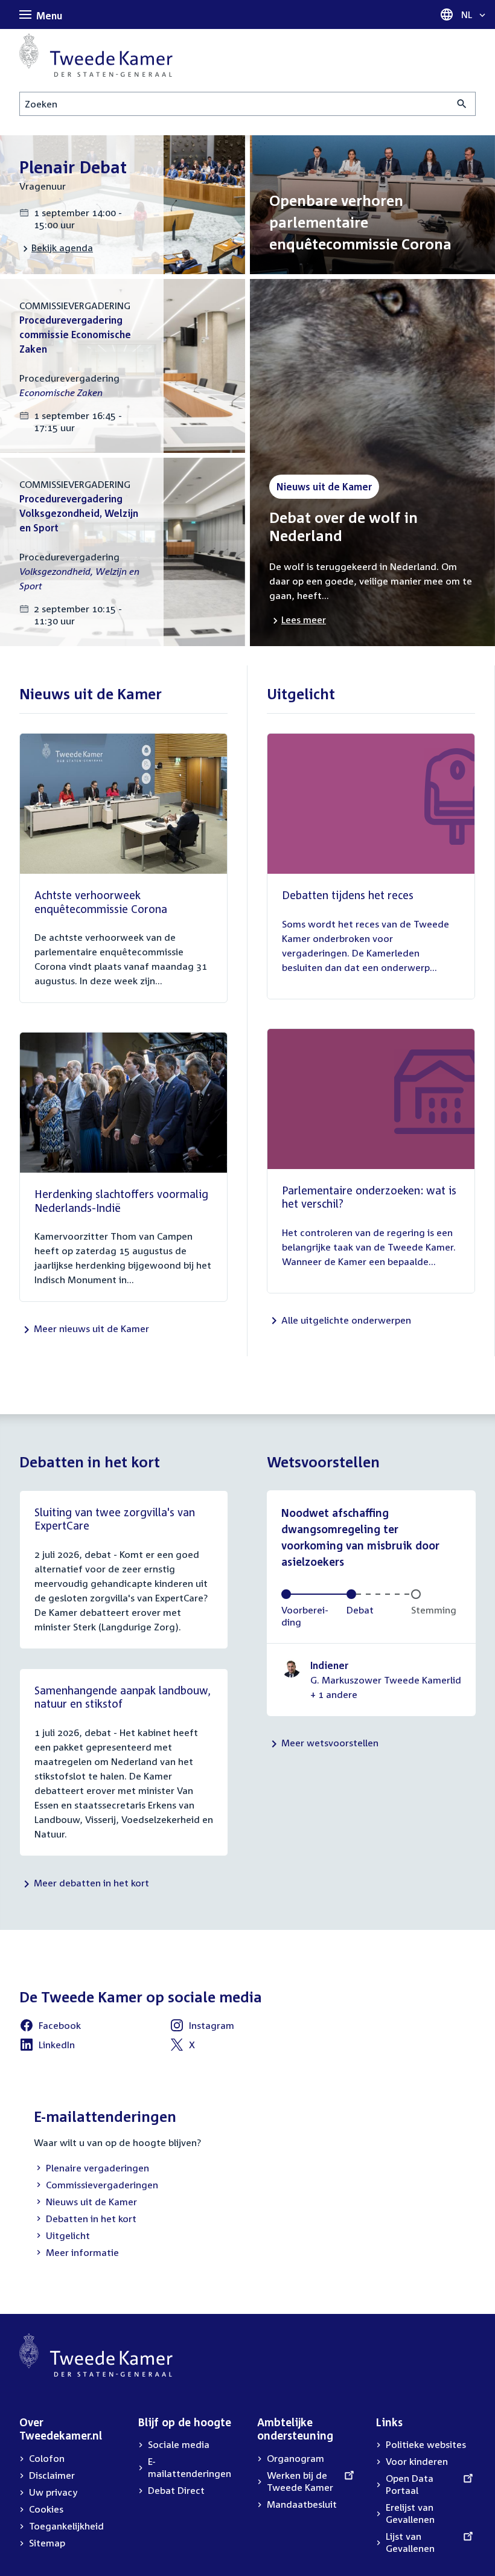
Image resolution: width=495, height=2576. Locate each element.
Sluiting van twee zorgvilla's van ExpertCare (115, 1519)
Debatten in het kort (85, 2220)
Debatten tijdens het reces (348, 895)
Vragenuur (43, 186)
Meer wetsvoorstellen (330, 1743)
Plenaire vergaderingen (91, 2169)
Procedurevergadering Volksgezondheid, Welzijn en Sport (79, 513)
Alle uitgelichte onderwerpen (346, 1320)
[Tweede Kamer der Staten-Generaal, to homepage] (96, 55)
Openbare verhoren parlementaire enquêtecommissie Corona (360, 222)
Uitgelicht (62, 2237)
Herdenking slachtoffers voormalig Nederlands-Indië (121, 1201)
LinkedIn (47, 2046)
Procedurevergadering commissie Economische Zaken (75, 335)
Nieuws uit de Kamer (85, 2203)
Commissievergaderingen (96, 2186)
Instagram (202, 2027)
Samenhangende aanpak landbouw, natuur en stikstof (123, 1697)
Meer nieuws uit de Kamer (91, 1328)
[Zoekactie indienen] (462, 104)
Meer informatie (82, 2252)
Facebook (50, 2027)
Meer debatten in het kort (91, 1883)
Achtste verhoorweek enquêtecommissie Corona (101, 902)
